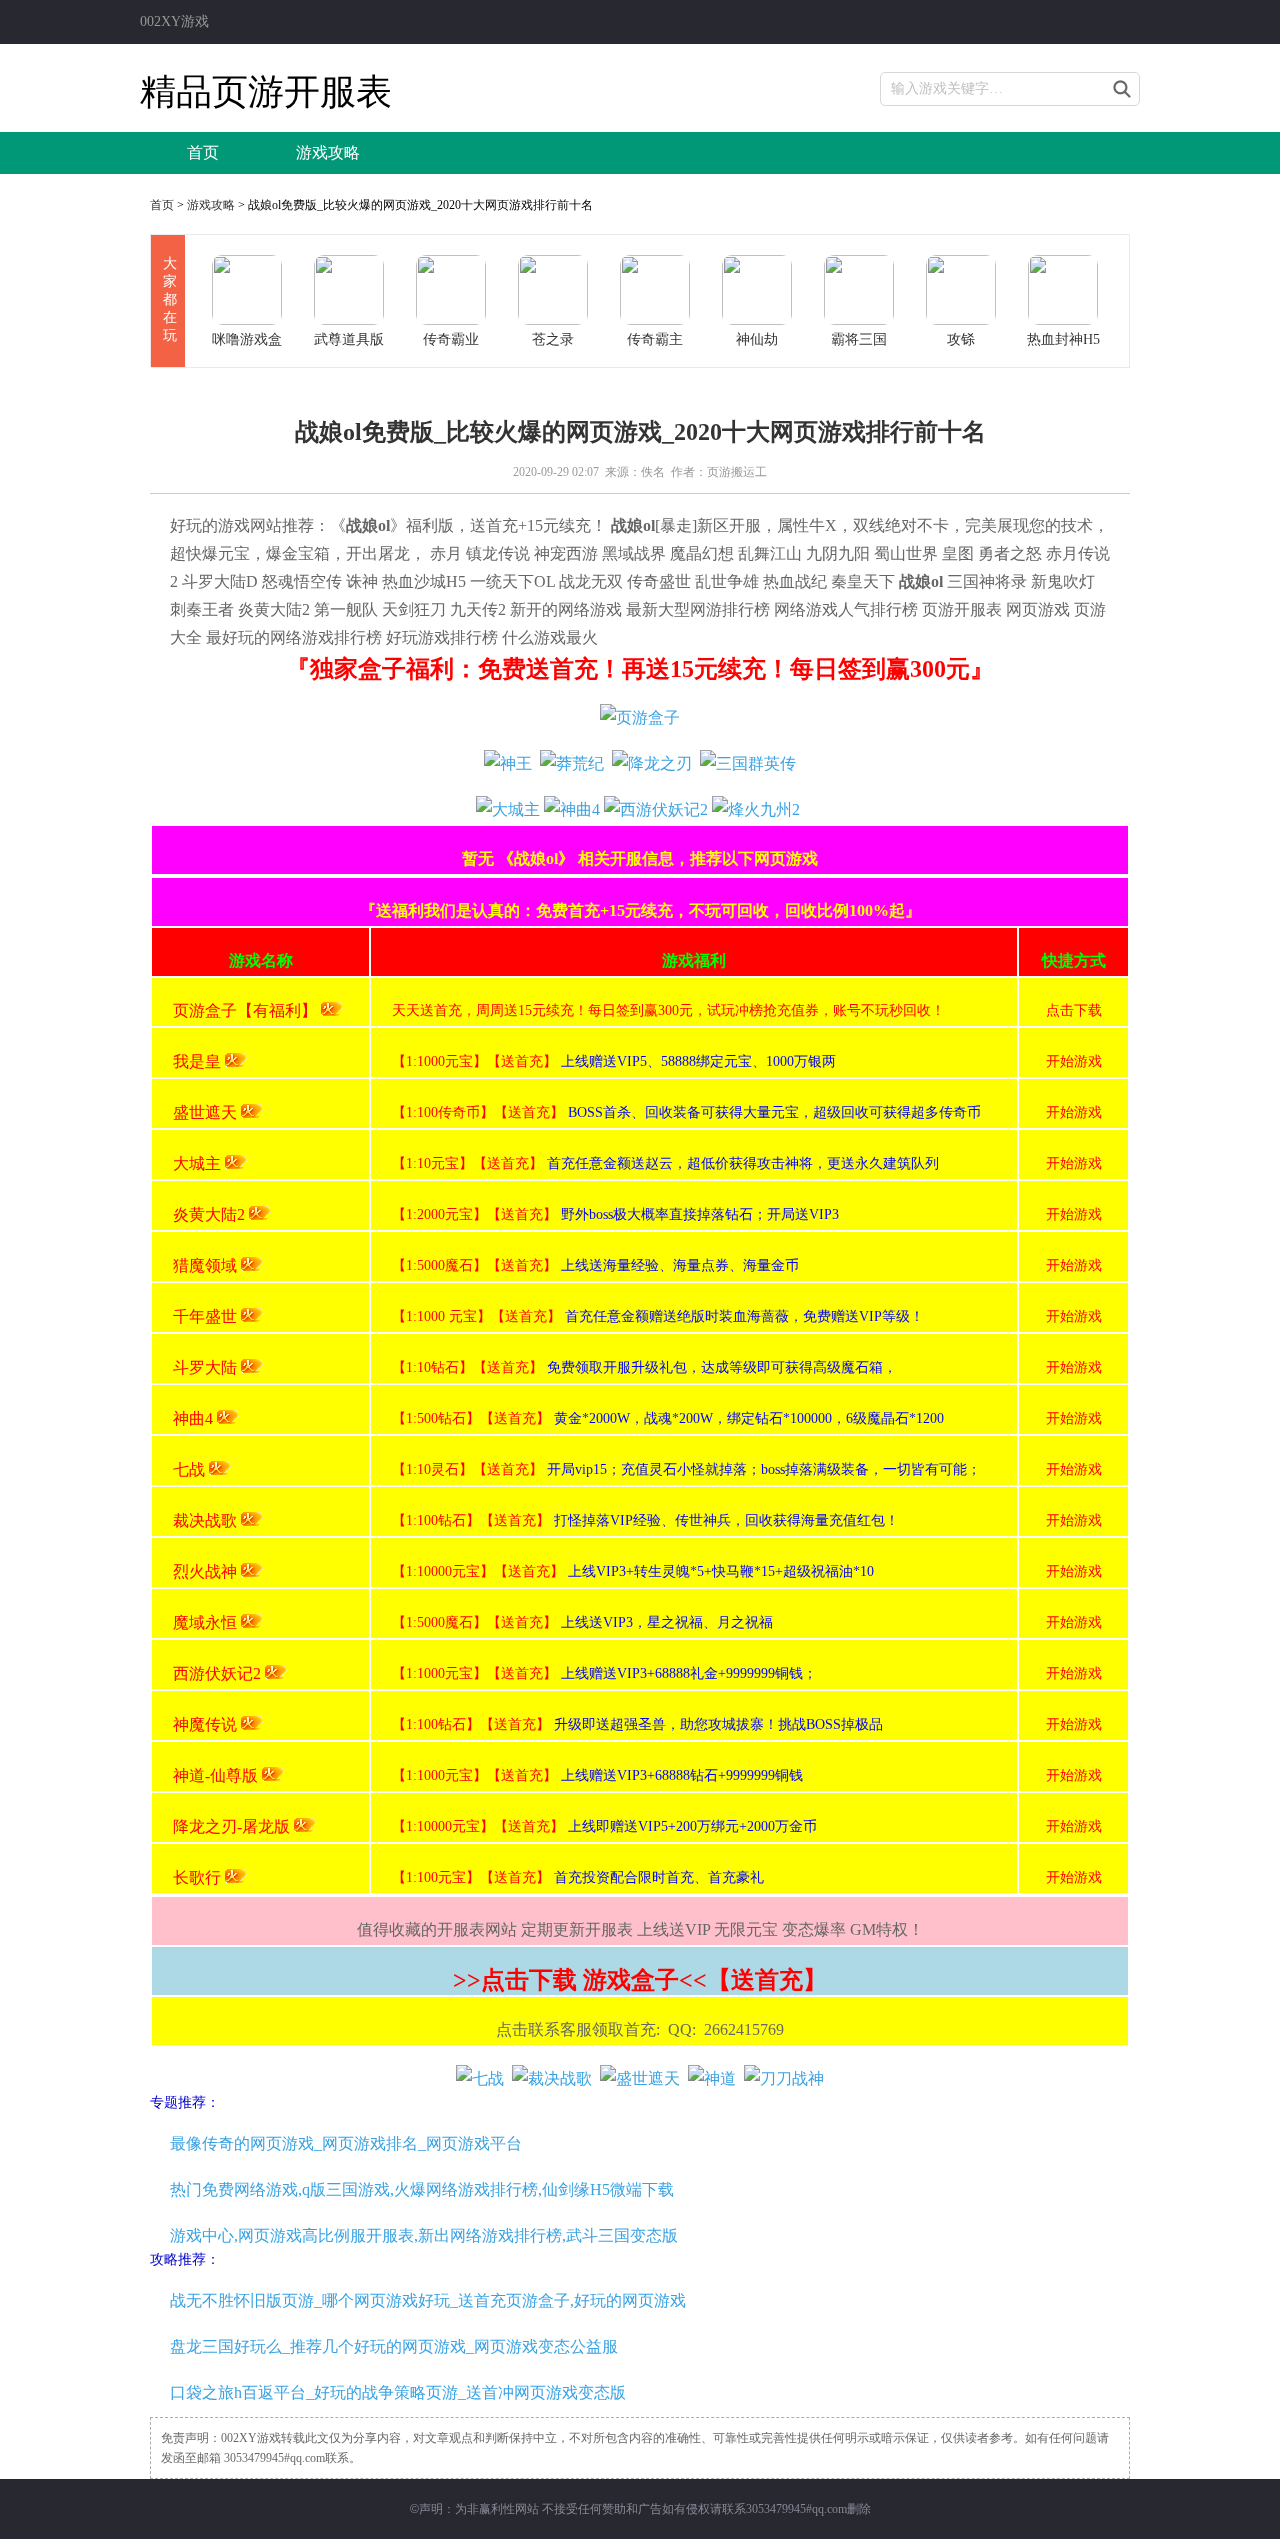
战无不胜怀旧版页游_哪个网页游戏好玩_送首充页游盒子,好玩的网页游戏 (428, 2300)
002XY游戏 (174, 21)
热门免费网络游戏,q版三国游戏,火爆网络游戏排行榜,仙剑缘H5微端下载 (422, 2189)
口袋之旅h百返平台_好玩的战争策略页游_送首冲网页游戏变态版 (398, 2392)
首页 (203, 152)
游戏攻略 (328, 152)
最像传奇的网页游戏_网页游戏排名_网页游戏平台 (346, 2143)
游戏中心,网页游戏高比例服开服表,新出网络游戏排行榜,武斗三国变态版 (424, 2235)
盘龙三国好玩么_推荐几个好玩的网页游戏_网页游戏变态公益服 (394, 2346)
